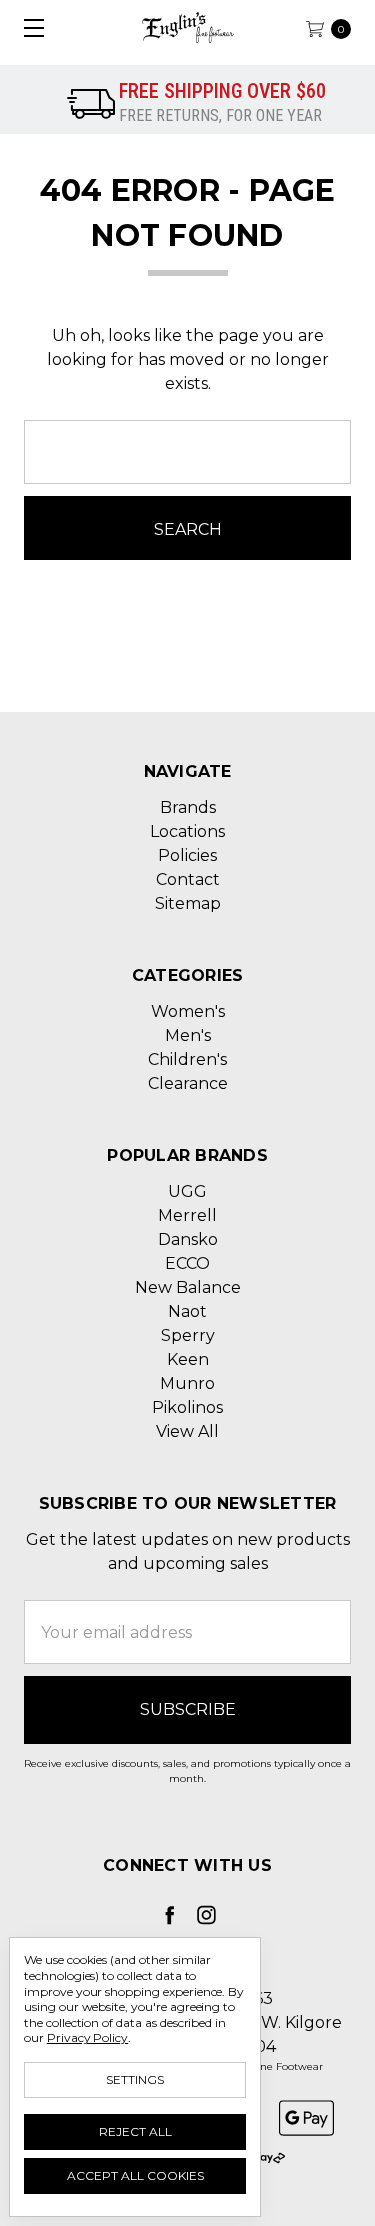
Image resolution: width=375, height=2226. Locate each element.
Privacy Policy (87, 2037)
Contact (188, 879)
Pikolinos (187, 1407)
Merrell (187, 1215)
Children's (187, 1059)
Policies (187, 855)
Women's (188, 1011)
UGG (187, 1191)
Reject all (135, 2131)
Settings (135, 2079)
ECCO (187, 1263)
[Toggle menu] (27, 27)
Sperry (188, 1335)
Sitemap (188, 903)
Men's (188, 1035)
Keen (188, 1359)
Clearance (188, 1083)
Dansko (188, 1239)
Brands (188, 807)
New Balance (188, 1287)
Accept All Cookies (135, 2175)
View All (187, 1431)
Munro (187, 1383)
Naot (187, 1311)
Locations (187, 831)
